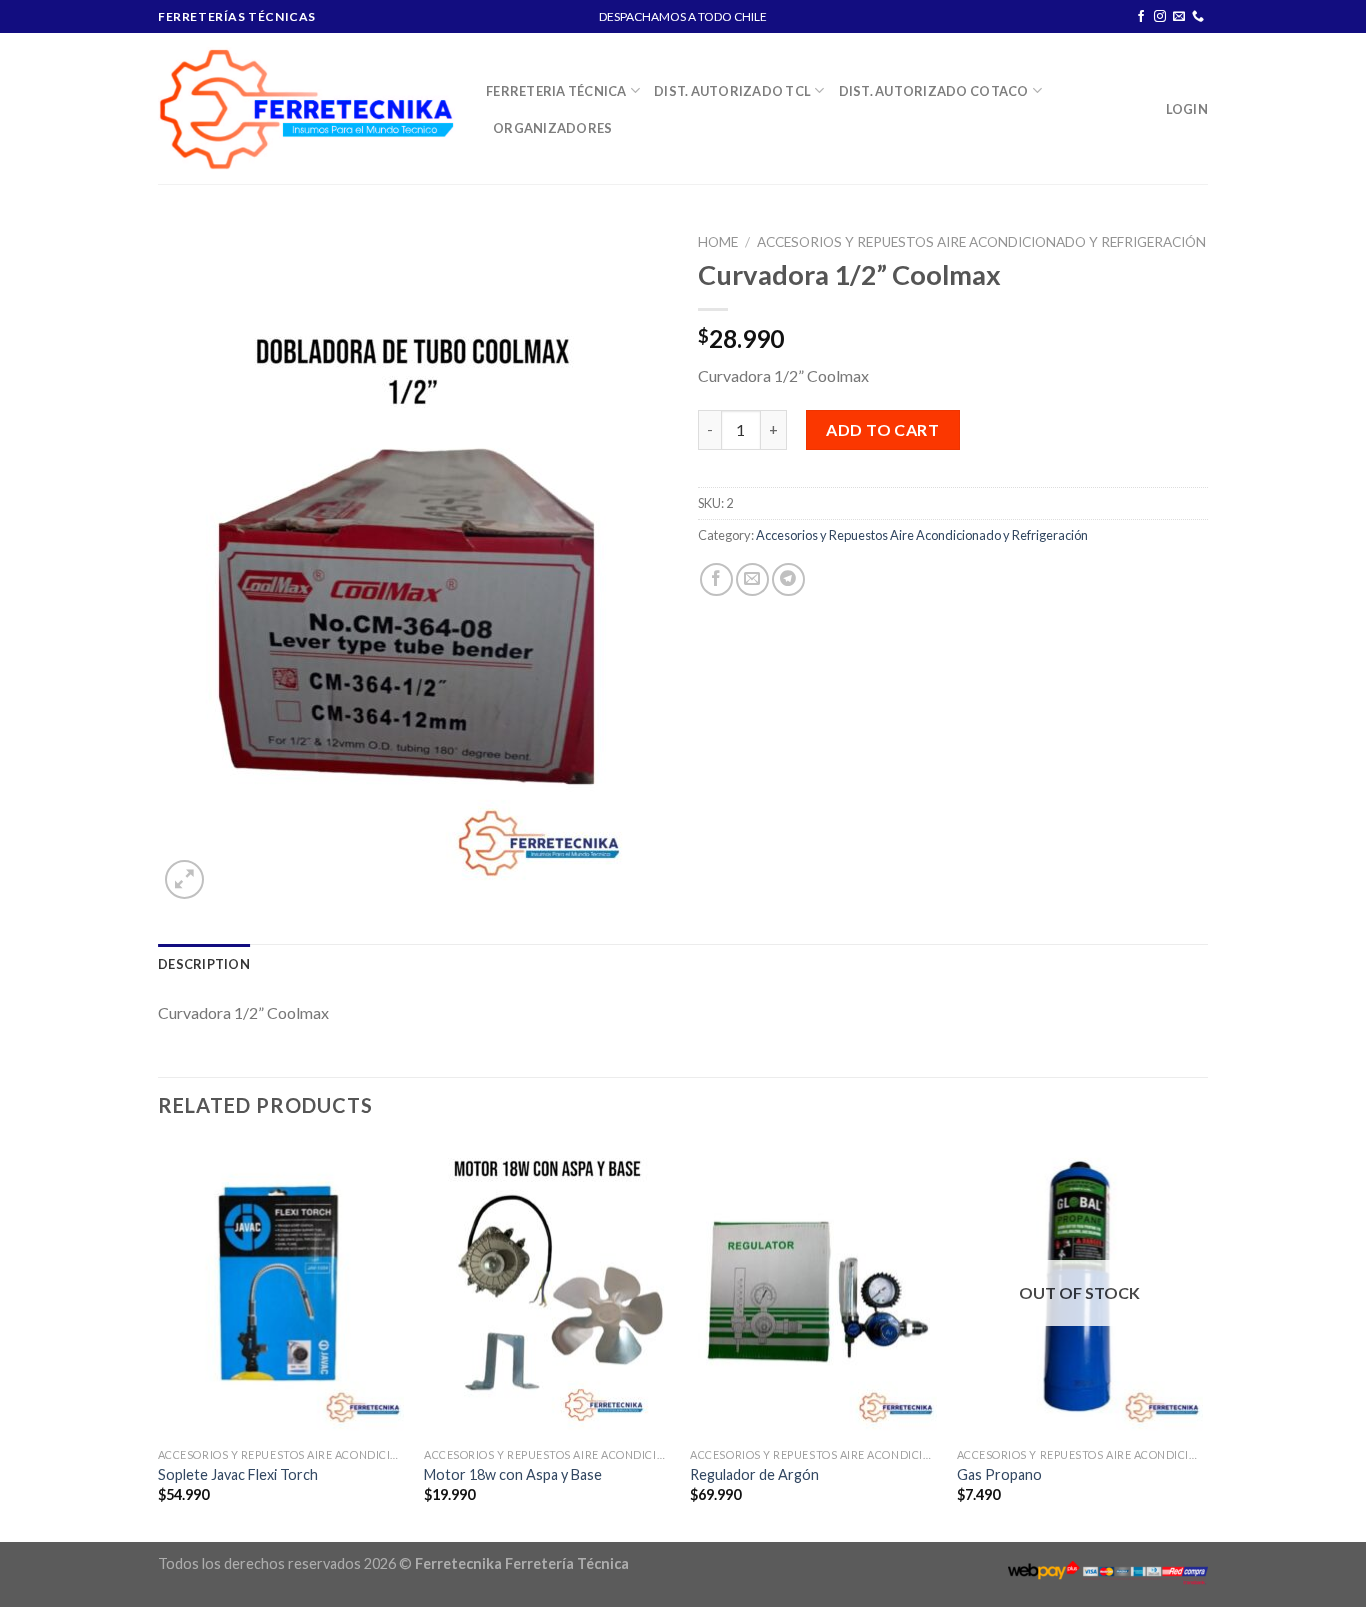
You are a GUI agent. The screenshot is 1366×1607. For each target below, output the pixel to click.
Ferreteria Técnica (556, 91)
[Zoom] (184, 879)
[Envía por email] (752, 579)
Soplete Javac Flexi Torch (238, 1474)
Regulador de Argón (754, 1474)
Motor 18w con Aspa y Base (513, 1474)
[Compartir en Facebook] (716, 579)
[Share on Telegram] (788, 579)
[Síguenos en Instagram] (1160, 17)
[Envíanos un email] (1179, 17)
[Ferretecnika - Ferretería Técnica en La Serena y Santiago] (307, 108)
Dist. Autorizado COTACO (934, 91)
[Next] (1202, 1340)
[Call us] (1198, 17)
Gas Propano (999, 1474)
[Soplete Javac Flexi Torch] (281, 1290)
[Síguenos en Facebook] (1141, 17)
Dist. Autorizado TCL (732, 91)
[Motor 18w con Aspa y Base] (547, 1290)
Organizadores (552, 128)
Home (718, 242)
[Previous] (159, 1340)
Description (204, 964)
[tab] (204, 964)
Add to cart (882, 429)
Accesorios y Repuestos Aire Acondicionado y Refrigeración (981, 242)
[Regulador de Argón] (813, 1290)
